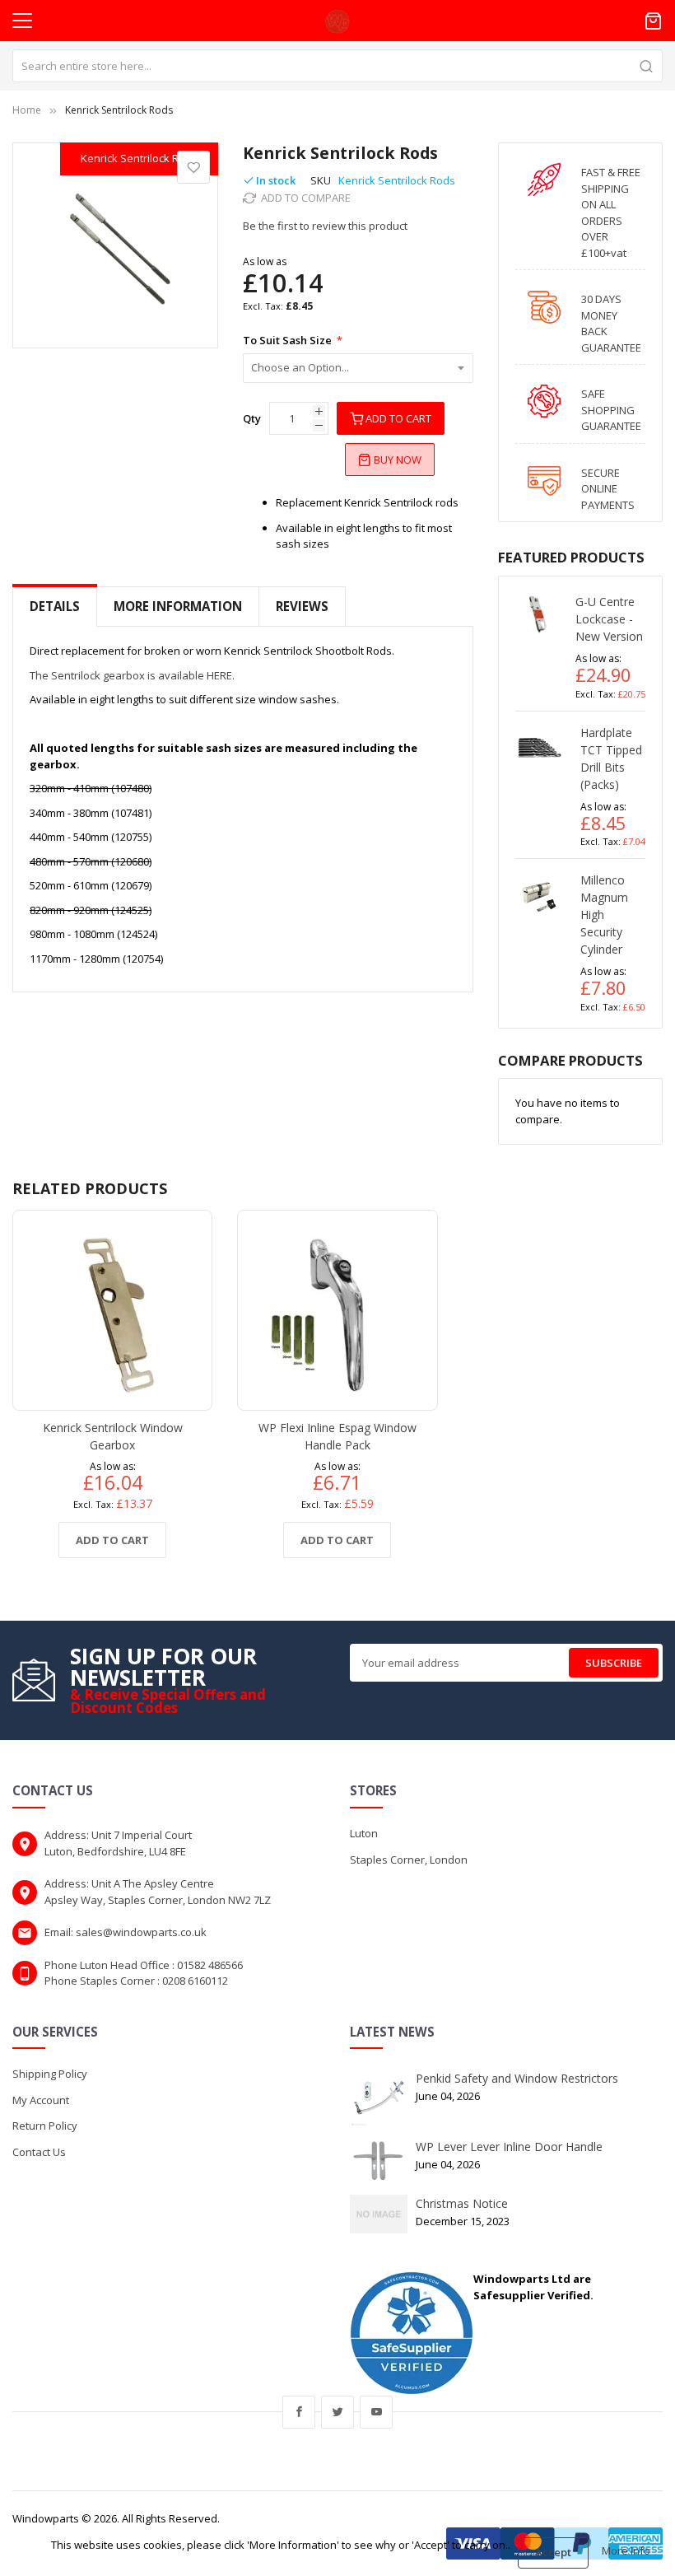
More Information (178, 606)
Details (55, 606)
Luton (364, 1833)
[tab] (55, 607)
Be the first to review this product (325, 226)
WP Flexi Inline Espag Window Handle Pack (337, 1436)
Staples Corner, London (409, 1860)
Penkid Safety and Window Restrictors (517, 2078)
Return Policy (45, 2126)
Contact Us (39, 2152)
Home (27, 110)
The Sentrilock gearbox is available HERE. (132, 675)
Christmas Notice (462, 2203)
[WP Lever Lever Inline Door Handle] (379, 2160)
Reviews (302, 606)
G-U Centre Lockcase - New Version (609, 619)
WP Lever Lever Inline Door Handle (509, 2147)
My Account (41, 2100)
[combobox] (337, 66)
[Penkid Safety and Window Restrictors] (379, 2098)
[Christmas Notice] (379, 2213)
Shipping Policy (50, 2074)
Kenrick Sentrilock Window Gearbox (113, 1436)
